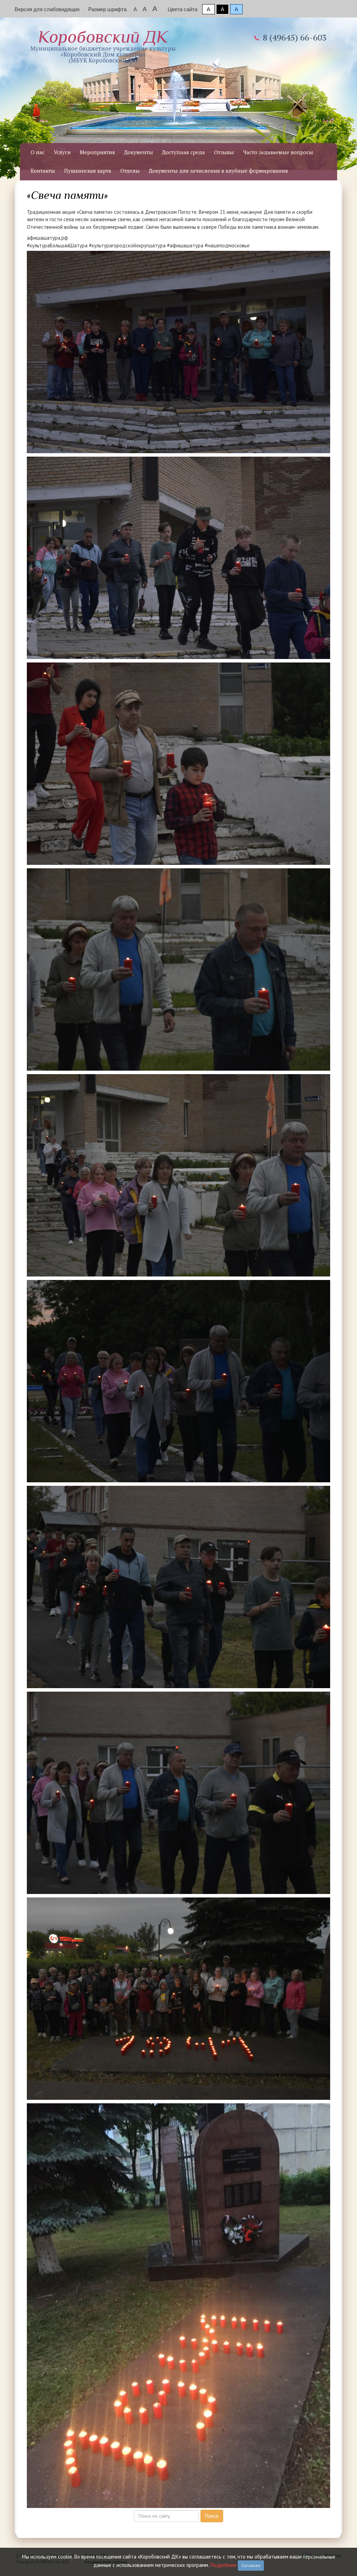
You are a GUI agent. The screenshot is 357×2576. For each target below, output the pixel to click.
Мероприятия (97, 152)
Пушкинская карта (88, 171)
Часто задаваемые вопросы (278, 152)
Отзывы (224, 152)
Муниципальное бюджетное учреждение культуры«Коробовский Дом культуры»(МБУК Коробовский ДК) (103, 46)
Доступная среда (184, 152)
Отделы (130, 171)
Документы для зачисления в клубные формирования (218, 171)
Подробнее (223, 2565)
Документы (139, 152)
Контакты (43, 171)
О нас (38, 152)
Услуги (62, 152)
